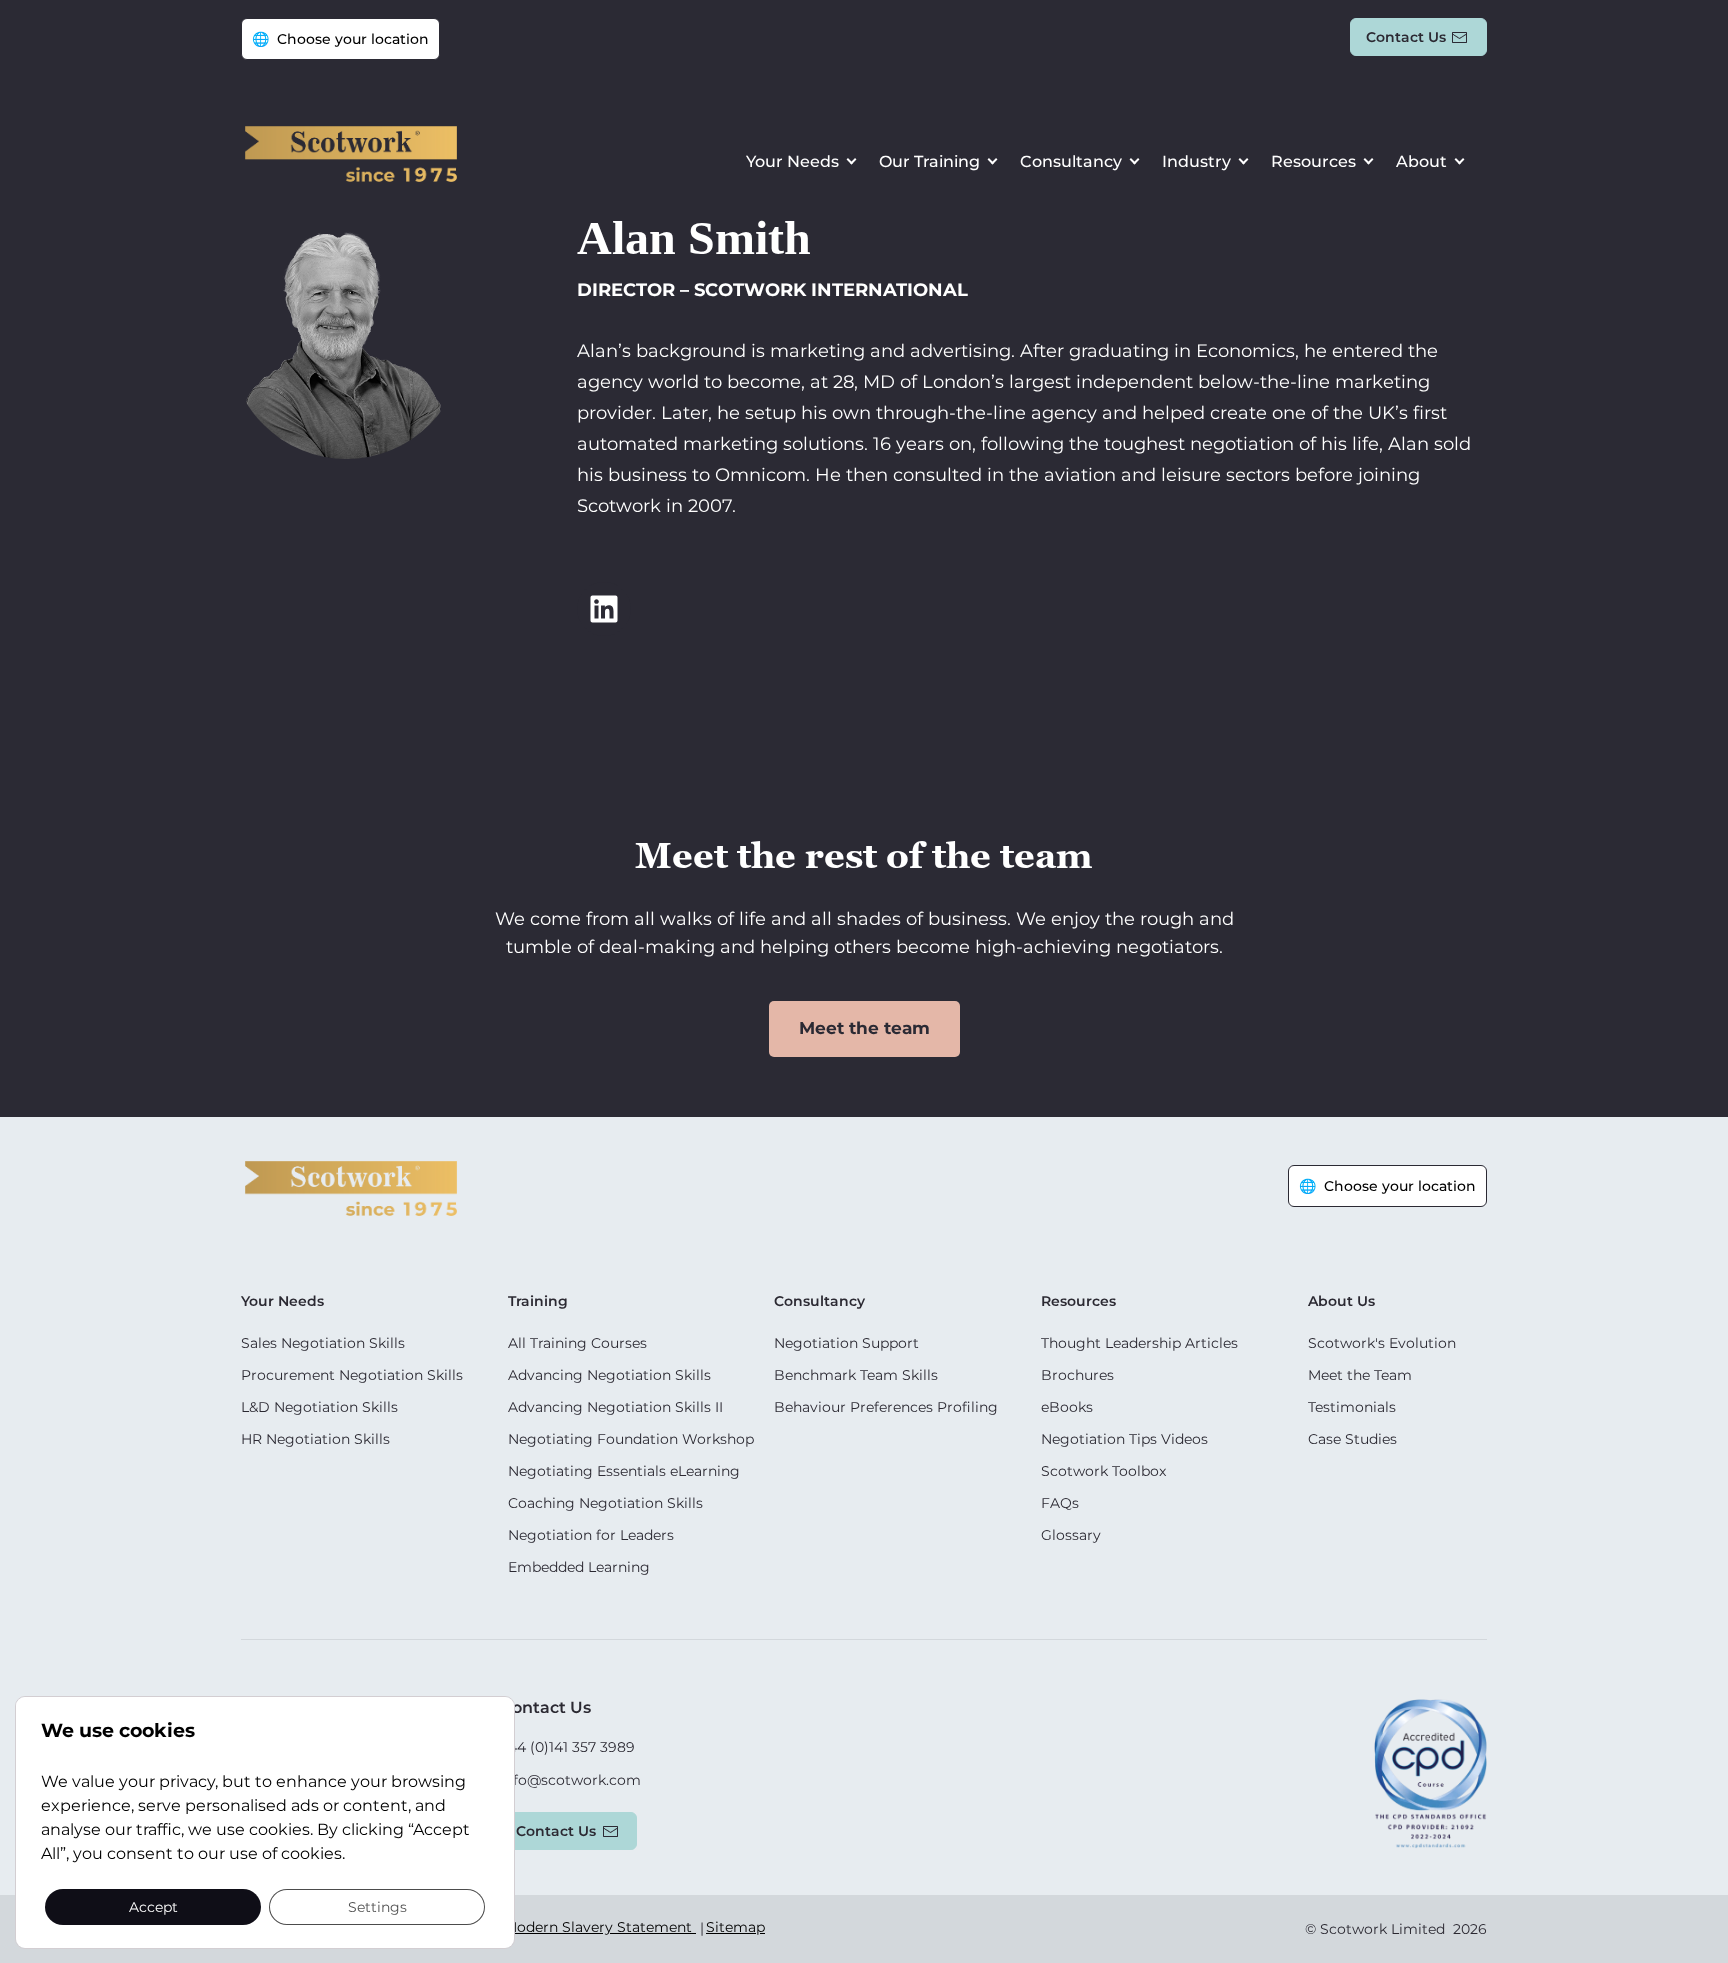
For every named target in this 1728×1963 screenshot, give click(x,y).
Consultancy (1071, 161)
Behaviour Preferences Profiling (886, 1407)
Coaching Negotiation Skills (605, 1503)
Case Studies (1352, 1439)
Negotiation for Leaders (591, 1535)
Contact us (1406, 37)
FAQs (1060, 1503)
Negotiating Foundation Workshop (631, 1439)
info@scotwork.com (570, 1780)
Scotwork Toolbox (1103, 1471)
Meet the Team (1360, 1375)
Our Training (929, 161)
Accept (153, 1906)
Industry (1196, 161)
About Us (1341, 1301)
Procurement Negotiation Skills (352, 1375)
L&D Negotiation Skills (319, 1407)
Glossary (1071, 1535)
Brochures (1077, 1375)
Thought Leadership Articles (1139, 1343)
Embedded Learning (579, 1567)
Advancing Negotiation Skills (609, 1375)
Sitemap (735, 1927)
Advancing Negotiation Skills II (615, 1407)
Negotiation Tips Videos (1124, 1439)
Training (538, 1301)
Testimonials (1352, 1407)
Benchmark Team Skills (856, 1375)
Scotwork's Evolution (1382, 1343)
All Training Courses (577, 1343)
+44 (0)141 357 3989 (567, 1747)
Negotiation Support (846, 1343)
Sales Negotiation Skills (323, 1343)
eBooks (1067, 1407)
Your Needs (792, 161)
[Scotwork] (351, 1186)
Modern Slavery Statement (600, 1927)
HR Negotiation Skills (315, 1439)
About (1421, 161)
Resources (1313, 161)
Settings (377, 1906)
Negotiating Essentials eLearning (624, 1471)
